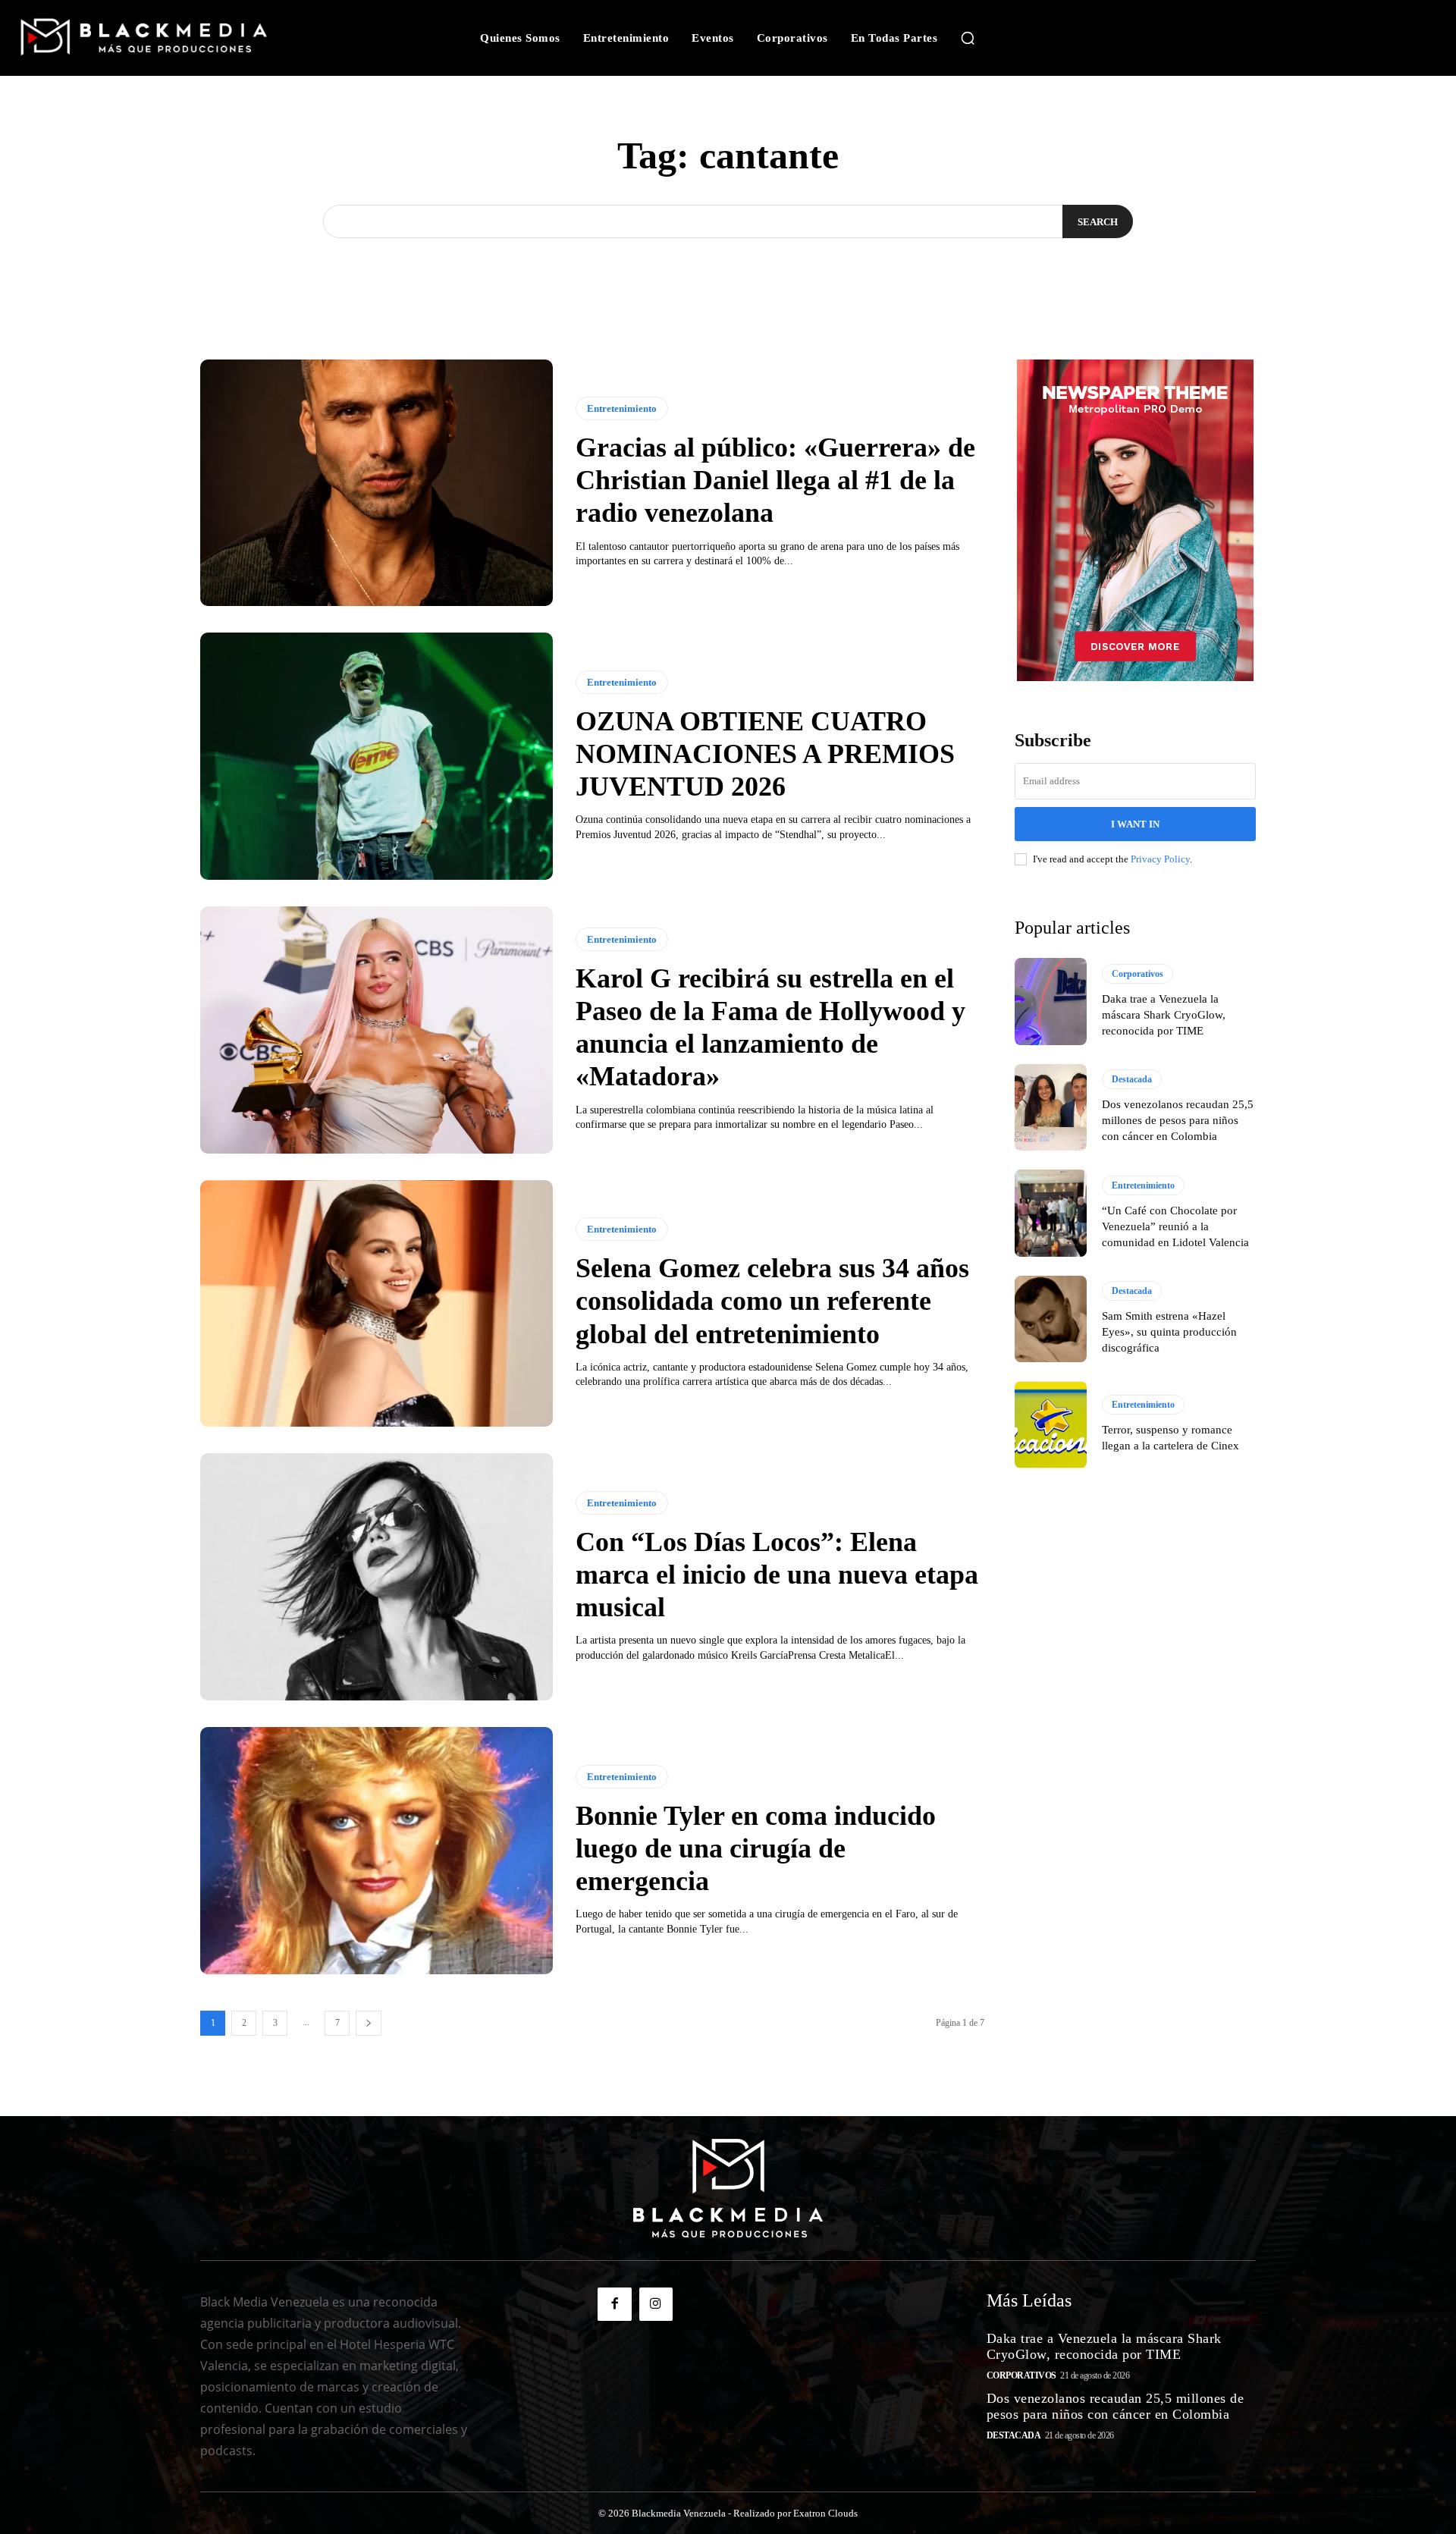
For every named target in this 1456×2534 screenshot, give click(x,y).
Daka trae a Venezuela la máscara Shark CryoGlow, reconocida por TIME (1164, 1015)
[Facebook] (614, 2304)
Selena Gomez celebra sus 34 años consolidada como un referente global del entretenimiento (772, 1301)
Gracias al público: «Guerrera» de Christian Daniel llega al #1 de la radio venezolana (775, 480)
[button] (968, 38)
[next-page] (369, 2023)
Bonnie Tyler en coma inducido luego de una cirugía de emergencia (756, 1848)
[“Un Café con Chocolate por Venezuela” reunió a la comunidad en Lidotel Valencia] (1051, 1213)
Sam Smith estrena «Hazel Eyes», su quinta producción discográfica (1169, 1332)
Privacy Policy (1160, 859)
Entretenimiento (622, 408)
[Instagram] (656, 2304)
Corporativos (1137, 974)
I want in (1135, 824)
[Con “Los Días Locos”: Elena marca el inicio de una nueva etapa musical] (377, 1577)
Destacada (1132, 1079)
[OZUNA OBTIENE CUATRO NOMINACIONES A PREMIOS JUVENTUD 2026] (377, 756)
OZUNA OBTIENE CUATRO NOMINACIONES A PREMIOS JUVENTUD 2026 (765, 754)
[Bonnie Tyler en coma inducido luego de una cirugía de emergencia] (377, 1851)
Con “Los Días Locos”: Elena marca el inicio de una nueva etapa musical (777, 1575)
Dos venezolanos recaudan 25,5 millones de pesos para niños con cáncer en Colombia (1178, 1120)
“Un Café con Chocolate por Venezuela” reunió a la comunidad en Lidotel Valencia (1175, 1226)
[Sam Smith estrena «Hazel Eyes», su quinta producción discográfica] (1051, 1319)
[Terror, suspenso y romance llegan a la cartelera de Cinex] (1051, 1424)
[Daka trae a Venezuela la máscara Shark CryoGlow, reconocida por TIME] (1051, 1001)
